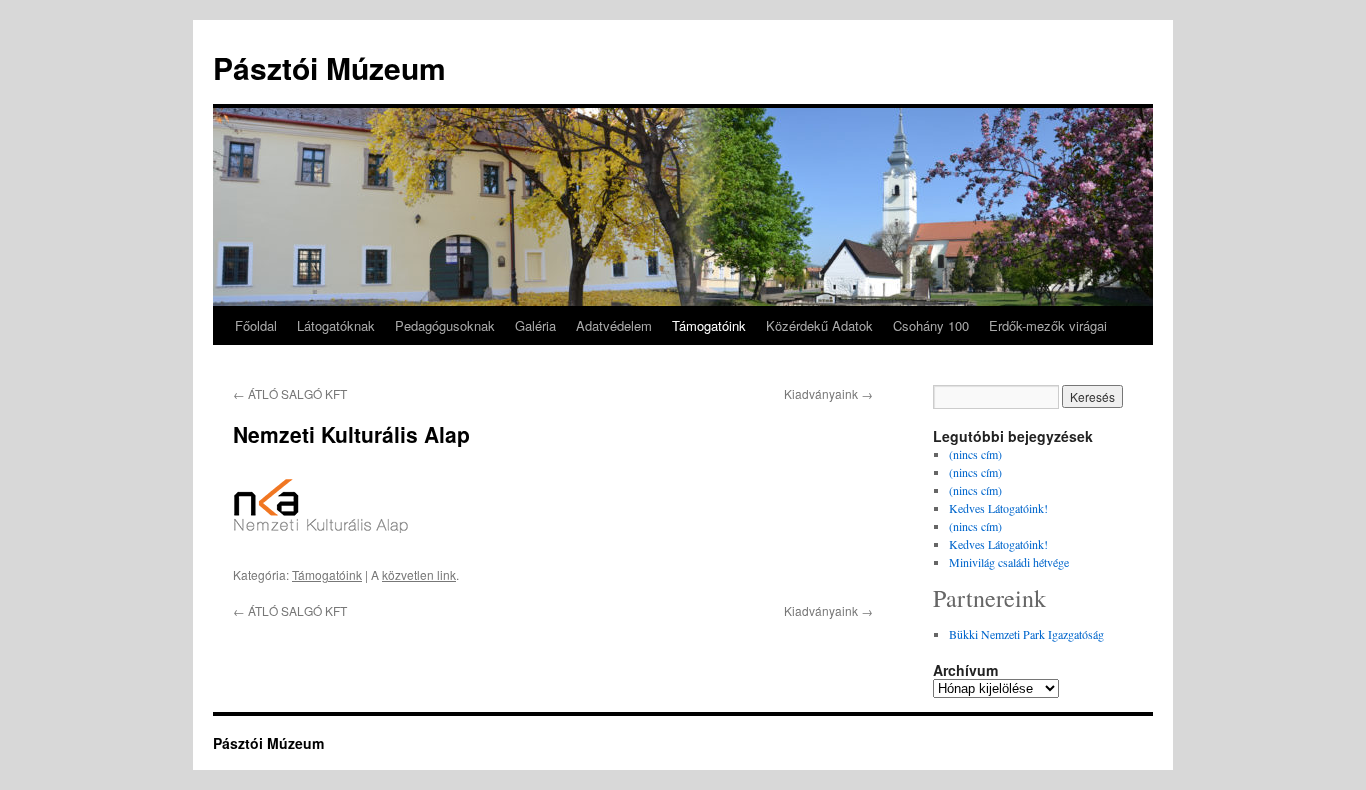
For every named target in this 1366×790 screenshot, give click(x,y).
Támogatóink (709, 325)
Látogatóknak (336, 325)
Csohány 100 (931, 325)
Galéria (535, 325)
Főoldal (256, 325)
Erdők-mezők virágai (1048, 325)
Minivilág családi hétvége (1009, 562)
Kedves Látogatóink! (998, 508)
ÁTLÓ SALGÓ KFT (290, 393)
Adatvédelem (614, 325)
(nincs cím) (975, 454)
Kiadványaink (828, 393)
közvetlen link (419, 574)
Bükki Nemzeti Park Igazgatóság (1026, 634)
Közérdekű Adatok (819, 325)
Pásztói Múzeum (329, 67)
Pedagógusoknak (445, 325)
